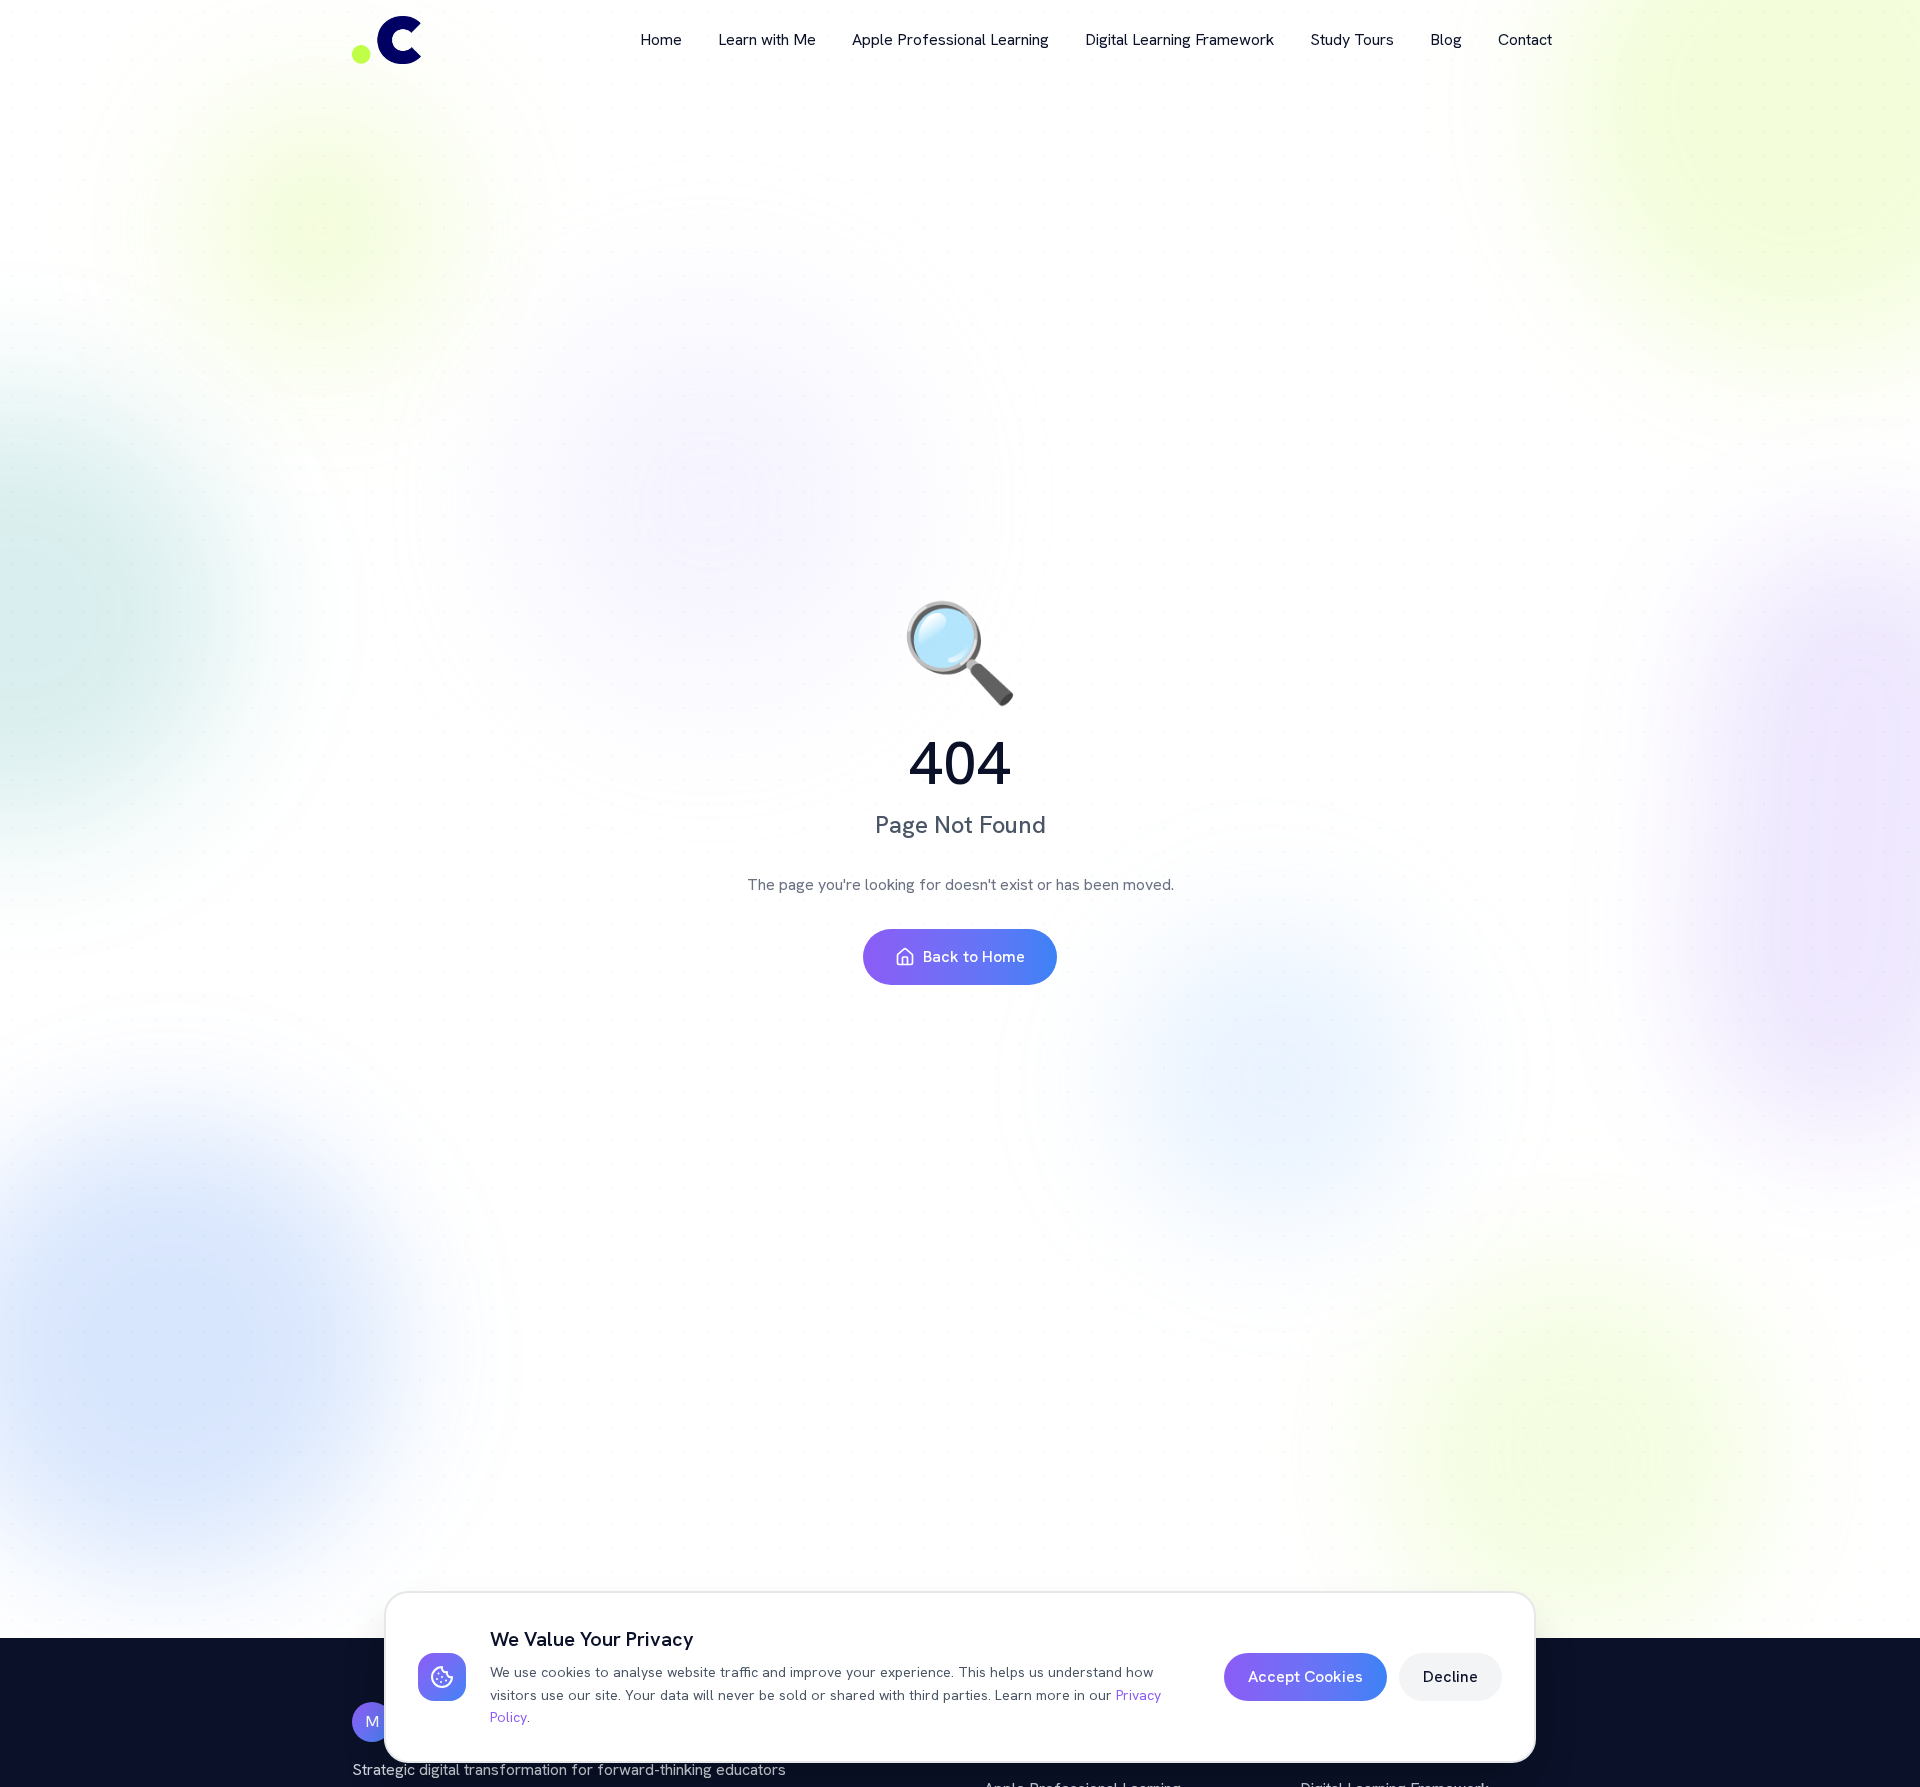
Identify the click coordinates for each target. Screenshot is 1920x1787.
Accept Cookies (1305, 1676)
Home (661, 39)
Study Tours (1352, 39)
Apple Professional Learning (950, 39)
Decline (1450, 1676)
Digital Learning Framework (1179, 39)
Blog (1446, 39)
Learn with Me (767, 39)
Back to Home (974, 956)
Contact (1525, 39)
